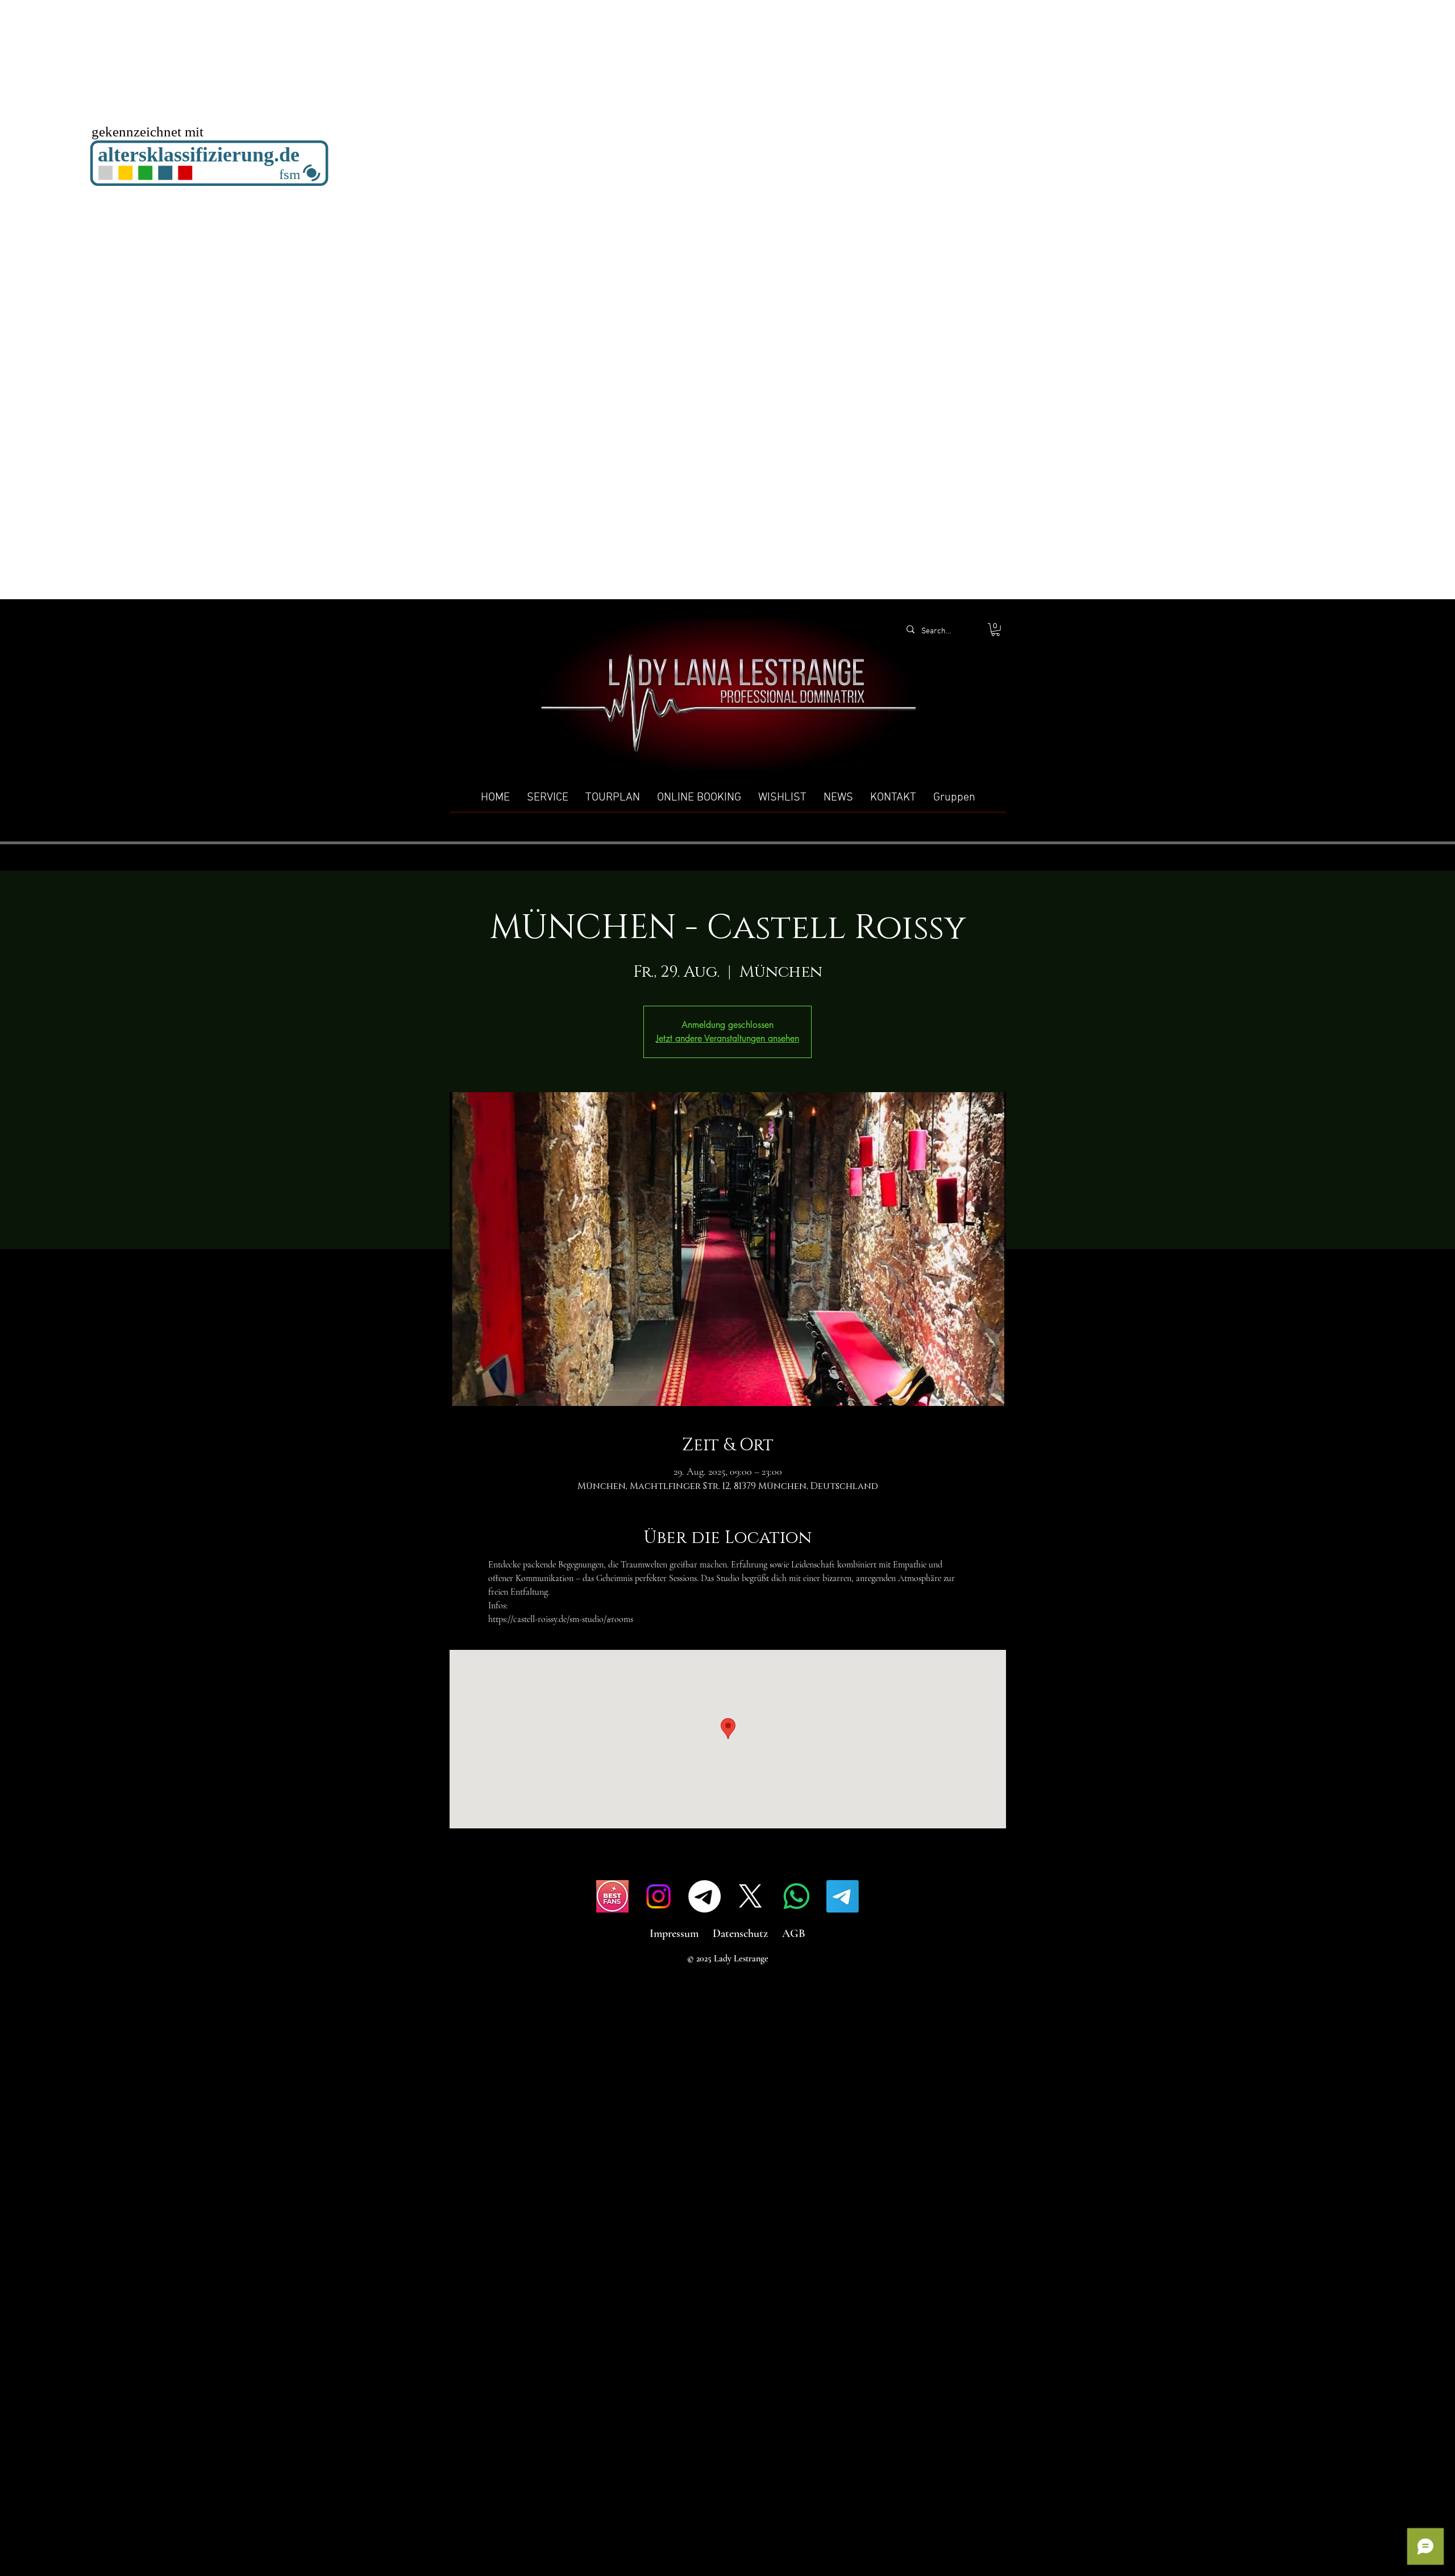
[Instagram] (658, 1896)
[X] (751, 1896)
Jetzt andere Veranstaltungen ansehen (727, 1038)
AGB (794, 1934)
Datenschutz (740, 1934)
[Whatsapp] (797, 1896)
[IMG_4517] (612, 1896)
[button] (995, 630)
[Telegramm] (704, 1896)
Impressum (674, 1934)
